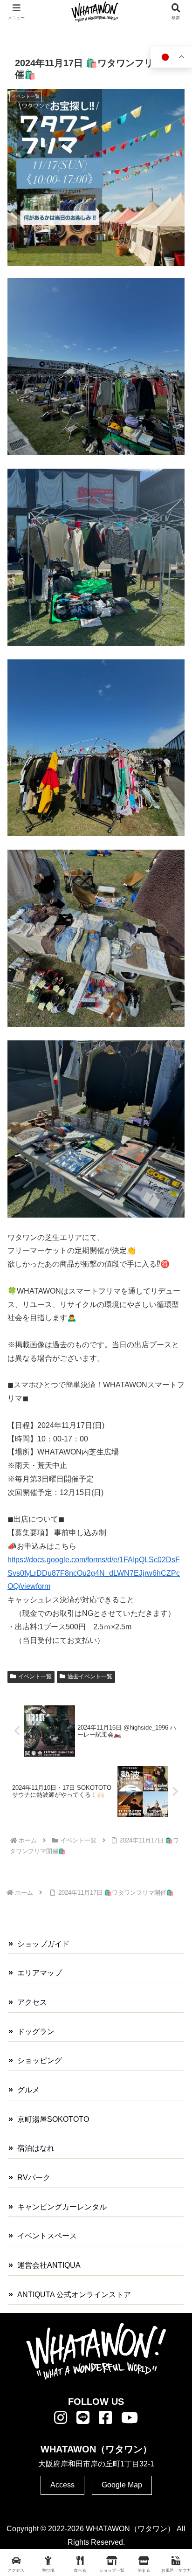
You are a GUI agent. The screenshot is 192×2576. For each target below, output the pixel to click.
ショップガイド (43, 1944)
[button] (172, 1677)
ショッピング (40, 2060)
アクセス (32, 2002)
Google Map (122, 2485)
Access (62, 2485)
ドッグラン (36, 2032)
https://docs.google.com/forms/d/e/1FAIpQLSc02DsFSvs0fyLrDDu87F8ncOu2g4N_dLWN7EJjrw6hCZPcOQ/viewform (94, 1573)
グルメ (28, 2090)
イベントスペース (47, 2236)
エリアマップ (40, 1973)
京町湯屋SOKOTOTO (53, 2119)
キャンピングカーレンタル (62, 2207)
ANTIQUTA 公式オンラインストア (74, 2295)
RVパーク (34, 2178)
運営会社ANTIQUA (49, 2265)
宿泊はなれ (36, 2148)
